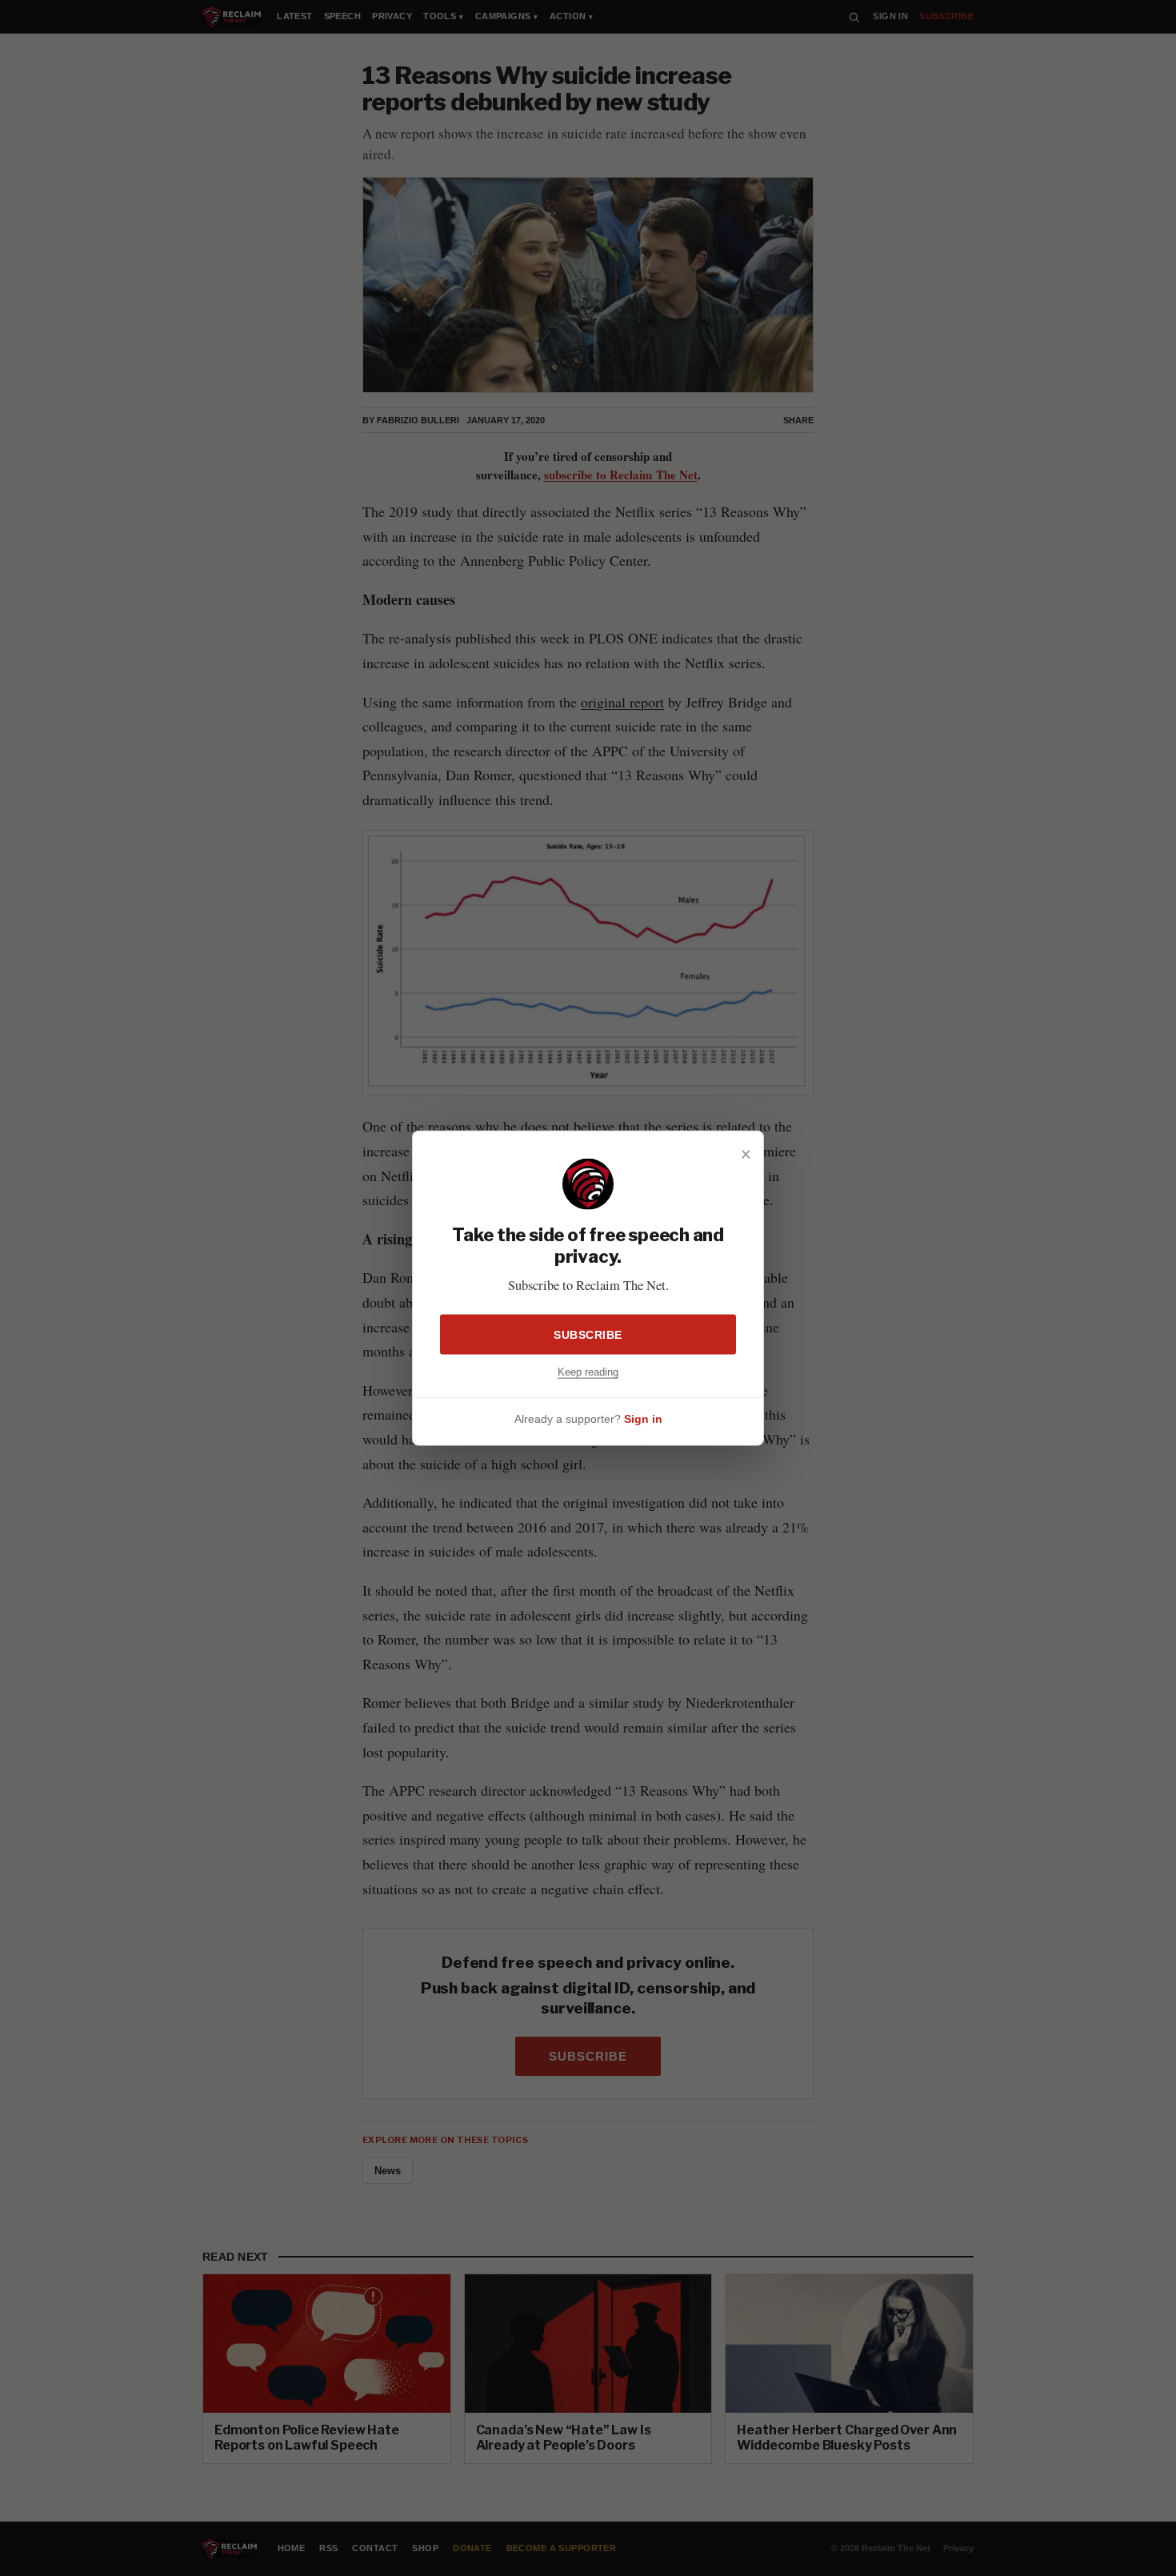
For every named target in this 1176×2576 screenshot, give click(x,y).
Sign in (643, 1419)
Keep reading (588, 1371)
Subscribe (588, 1334)
